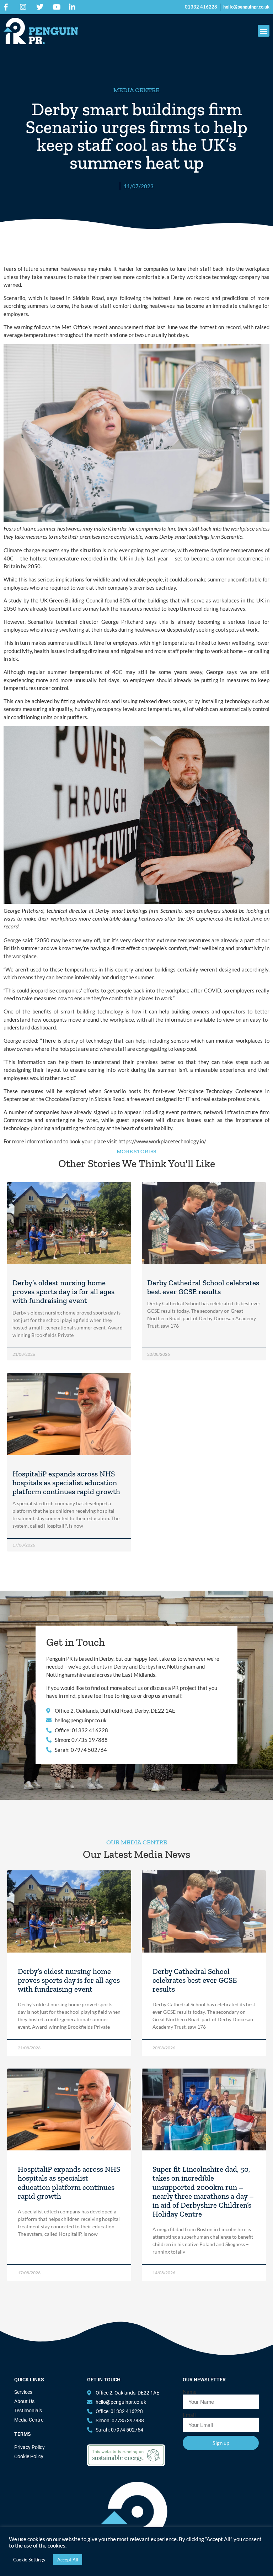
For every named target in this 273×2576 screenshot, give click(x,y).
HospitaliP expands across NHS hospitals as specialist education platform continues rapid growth (66, 1483)
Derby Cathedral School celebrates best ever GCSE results (203, 1287)
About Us (24, 2401)
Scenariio (14, 298)
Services (23, 2392)
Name (190, 2392)
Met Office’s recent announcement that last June (119, 327)
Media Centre (29, 2420)
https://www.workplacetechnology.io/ (162, 1141)
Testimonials (28, 2411)
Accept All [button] (68, 2560)
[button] (264, 31)
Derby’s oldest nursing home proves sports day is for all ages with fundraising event (63, 1292)
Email (189, 2415)
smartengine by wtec (72, 1120)
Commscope (19, 1120)
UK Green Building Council (72, 600)
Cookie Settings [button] (29, 2560)
